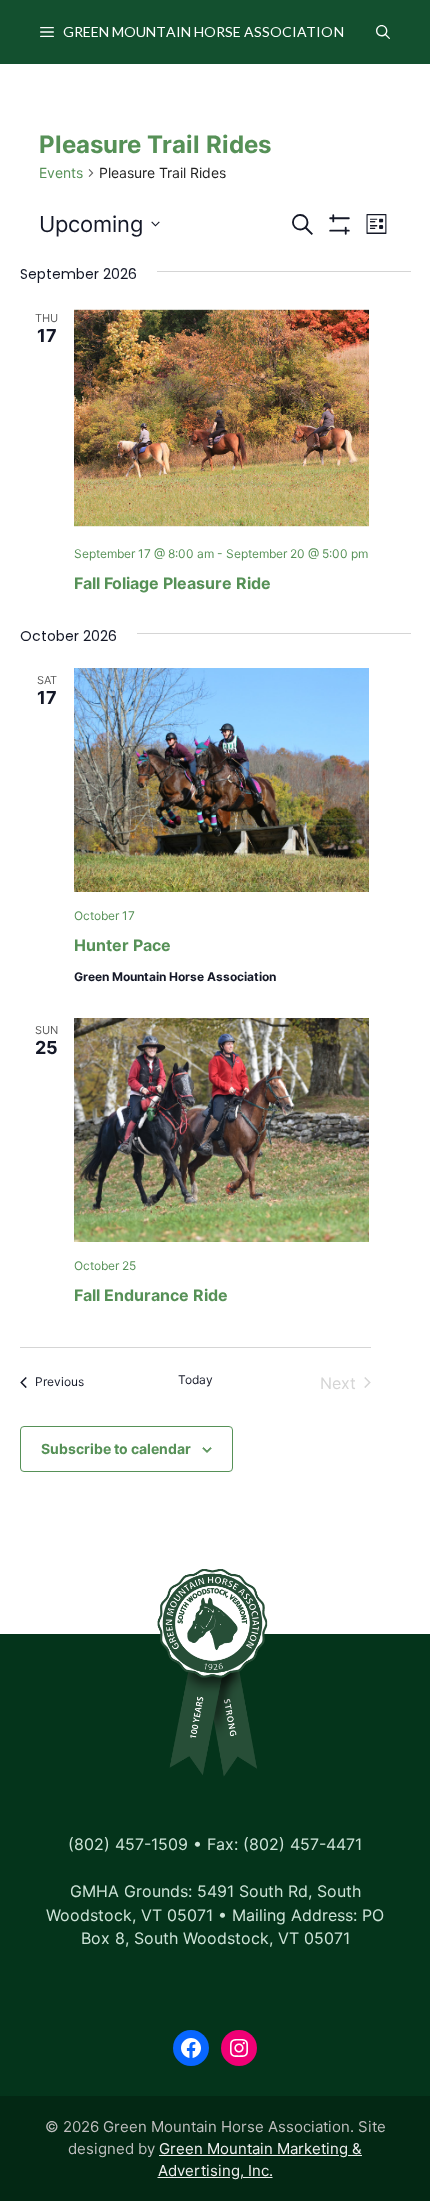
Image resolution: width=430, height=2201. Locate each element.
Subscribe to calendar (116, 1448)
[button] (383, 32)
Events (61, 172)
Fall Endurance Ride (151, 1295)
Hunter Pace (122, 945)
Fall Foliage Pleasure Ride (172, 583)
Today (195, 1379)
